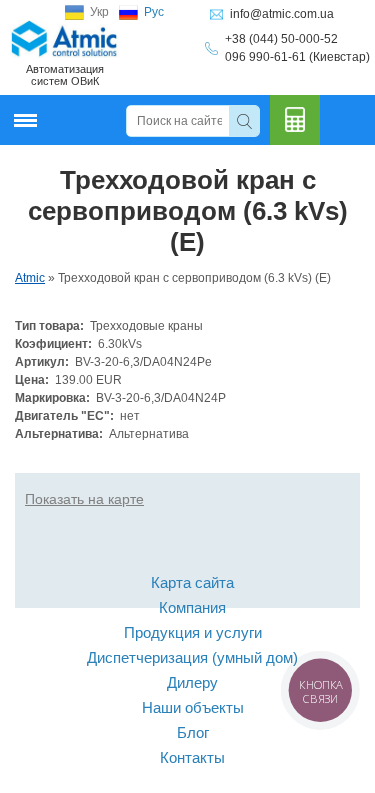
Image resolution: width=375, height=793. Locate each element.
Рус (154, 12)
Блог (193, 732)
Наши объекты (193, 707)
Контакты (192, 757)
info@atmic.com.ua (282, 14)
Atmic (30, 278)
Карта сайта (192, 582)
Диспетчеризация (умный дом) (192, 657)
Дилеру (192, 682)
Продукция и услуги (193, 632)
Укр (99, 12)
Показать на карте (84, 499)
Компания (192, 607)
